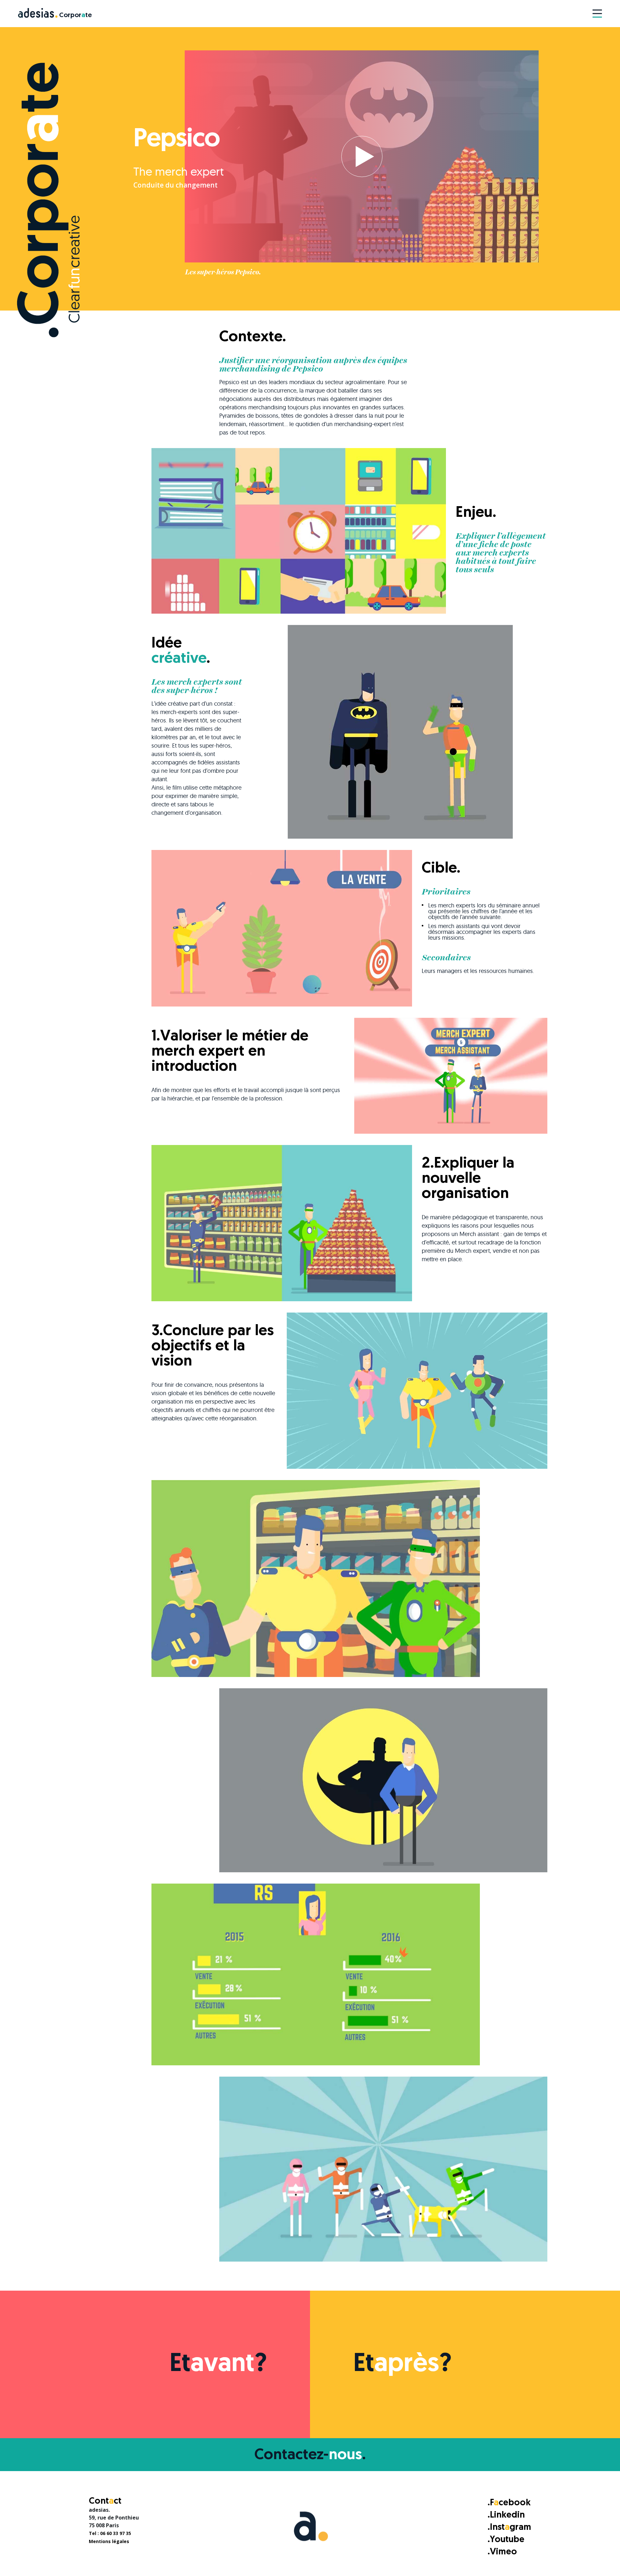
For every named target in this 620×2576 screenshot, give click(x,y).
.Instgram (509, 2528)
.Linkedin (506, 2515)
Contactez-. (310, 2455)
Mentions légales (109, 2541)
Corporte (75, 15)
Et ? (218, 2365)
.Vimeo (502, 2552)
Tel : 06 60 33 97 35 (110, 2533)
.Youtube (506, 2540)
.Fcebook (509, 2503)
